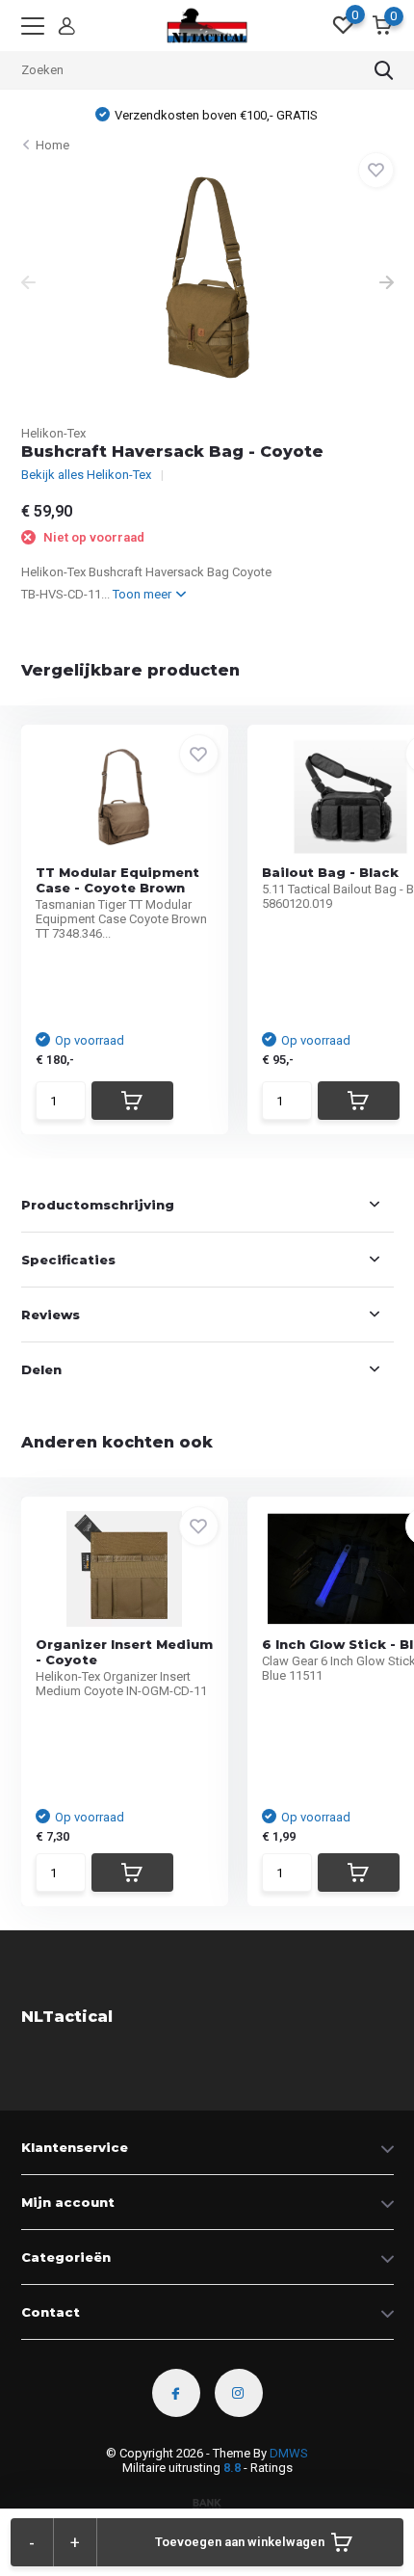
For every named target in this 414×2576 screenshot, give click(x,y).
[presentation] (28, 284)
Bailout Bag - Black (330, 872)
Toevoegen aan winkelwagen (240, 2542)
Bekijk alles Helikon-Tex (86, 475)
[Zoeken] (384, 70)
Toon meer (143, 594)
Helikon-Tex (53, 433)
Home (52, 145)
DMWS (289, 2453)
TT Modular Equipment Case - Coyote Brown (117, 880)
